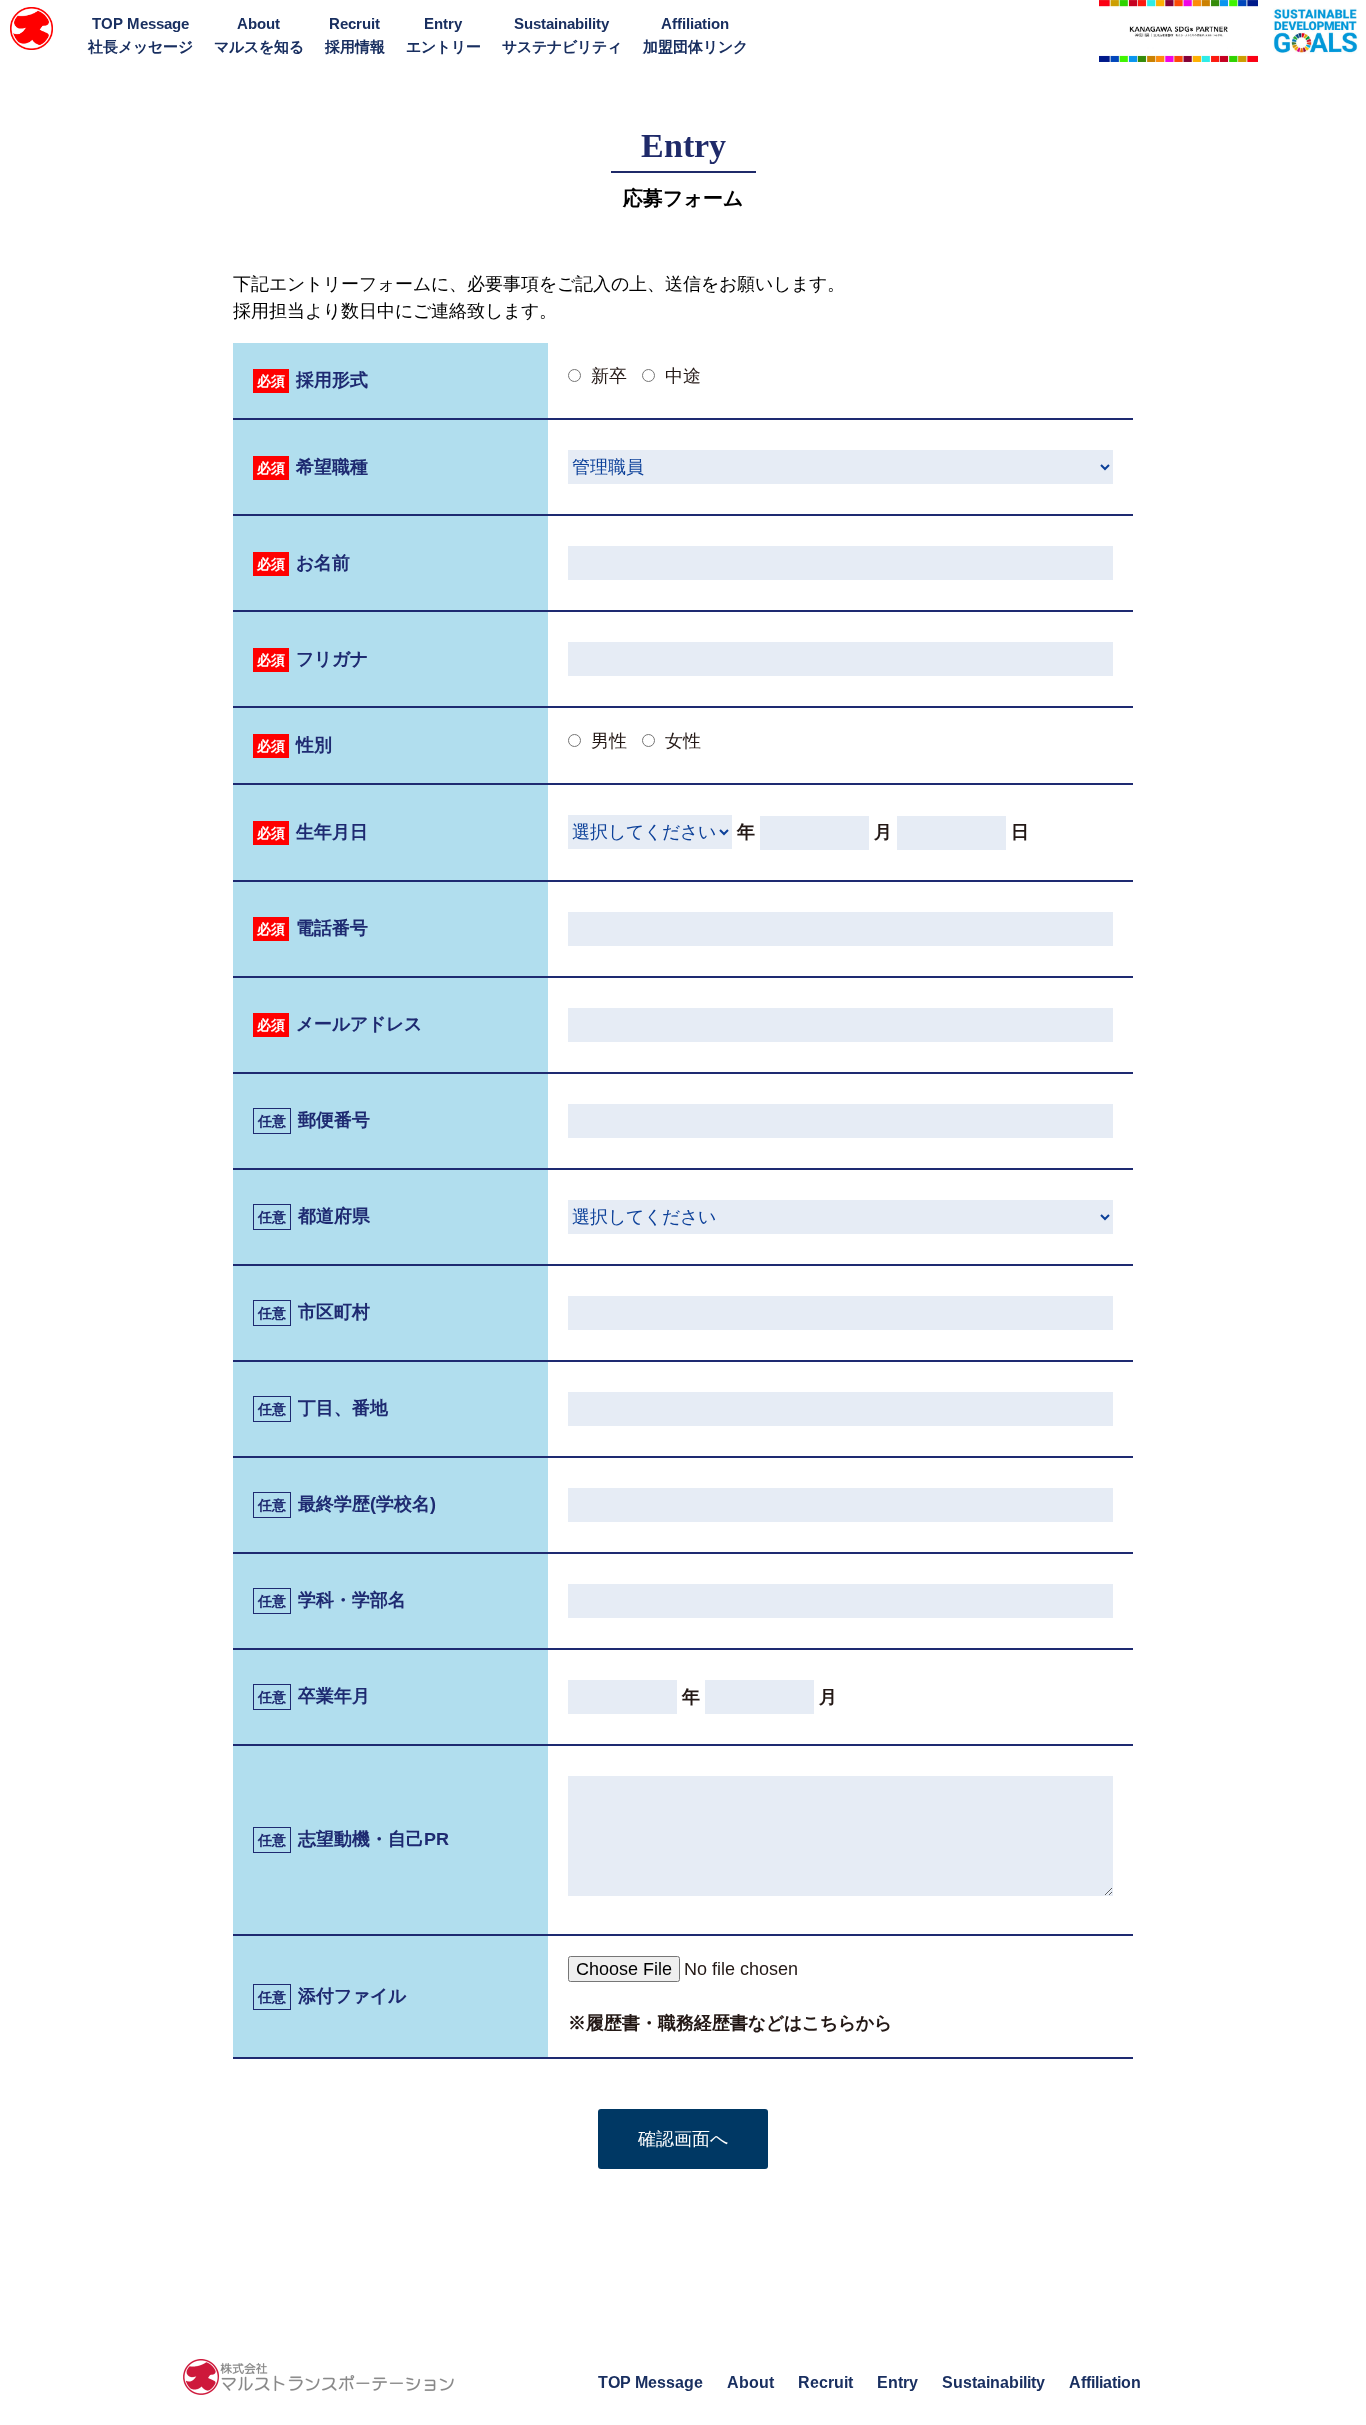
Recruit (355, 35)
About (259, 35)
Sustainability (562, 35)
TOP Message (140, 35)
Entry (443, 35)
